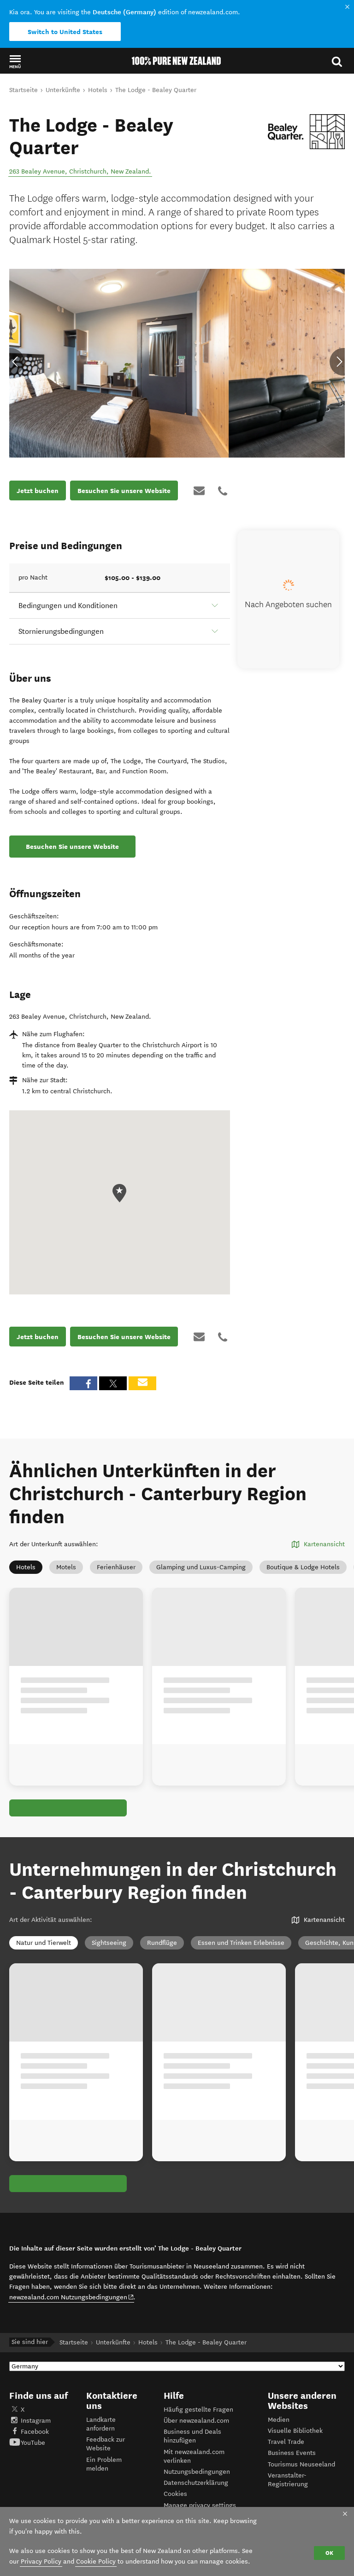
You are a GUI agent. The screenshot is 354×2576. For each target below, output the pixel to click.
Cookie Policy (96, 2561)
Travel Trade (286, 2442)
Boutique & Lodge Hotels (303, 1567)
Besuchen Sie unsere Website (124, 491)
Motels (66, 1567)
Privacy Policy (41, 2561)
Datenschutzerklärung (196, 2483)
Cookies (175, 2494)
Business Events (292, 2453)
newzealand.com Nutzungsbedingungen (72, 2297)
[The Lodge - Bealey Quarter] (306, 132)
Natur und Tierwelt (44, 1943)
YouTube (33, 2443)
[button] (15, 61)
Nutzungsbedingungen (197, 2472)
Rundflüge (162, 1943)
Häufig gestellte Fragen (198, 2410)
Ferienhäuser (116, 1567)
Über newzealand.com (196, 2421)
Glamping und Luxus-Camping (201, 1567)
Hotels (26, 1567)
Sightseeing (109, 1943)
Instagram (36, 2421)
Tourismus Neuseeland (301, 2464)
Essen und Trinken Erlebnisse (241, 1943)
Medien (279, 2420)
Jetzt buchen (38, 491)
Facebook (35, 2432)
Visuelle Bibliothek (295, 2431)
